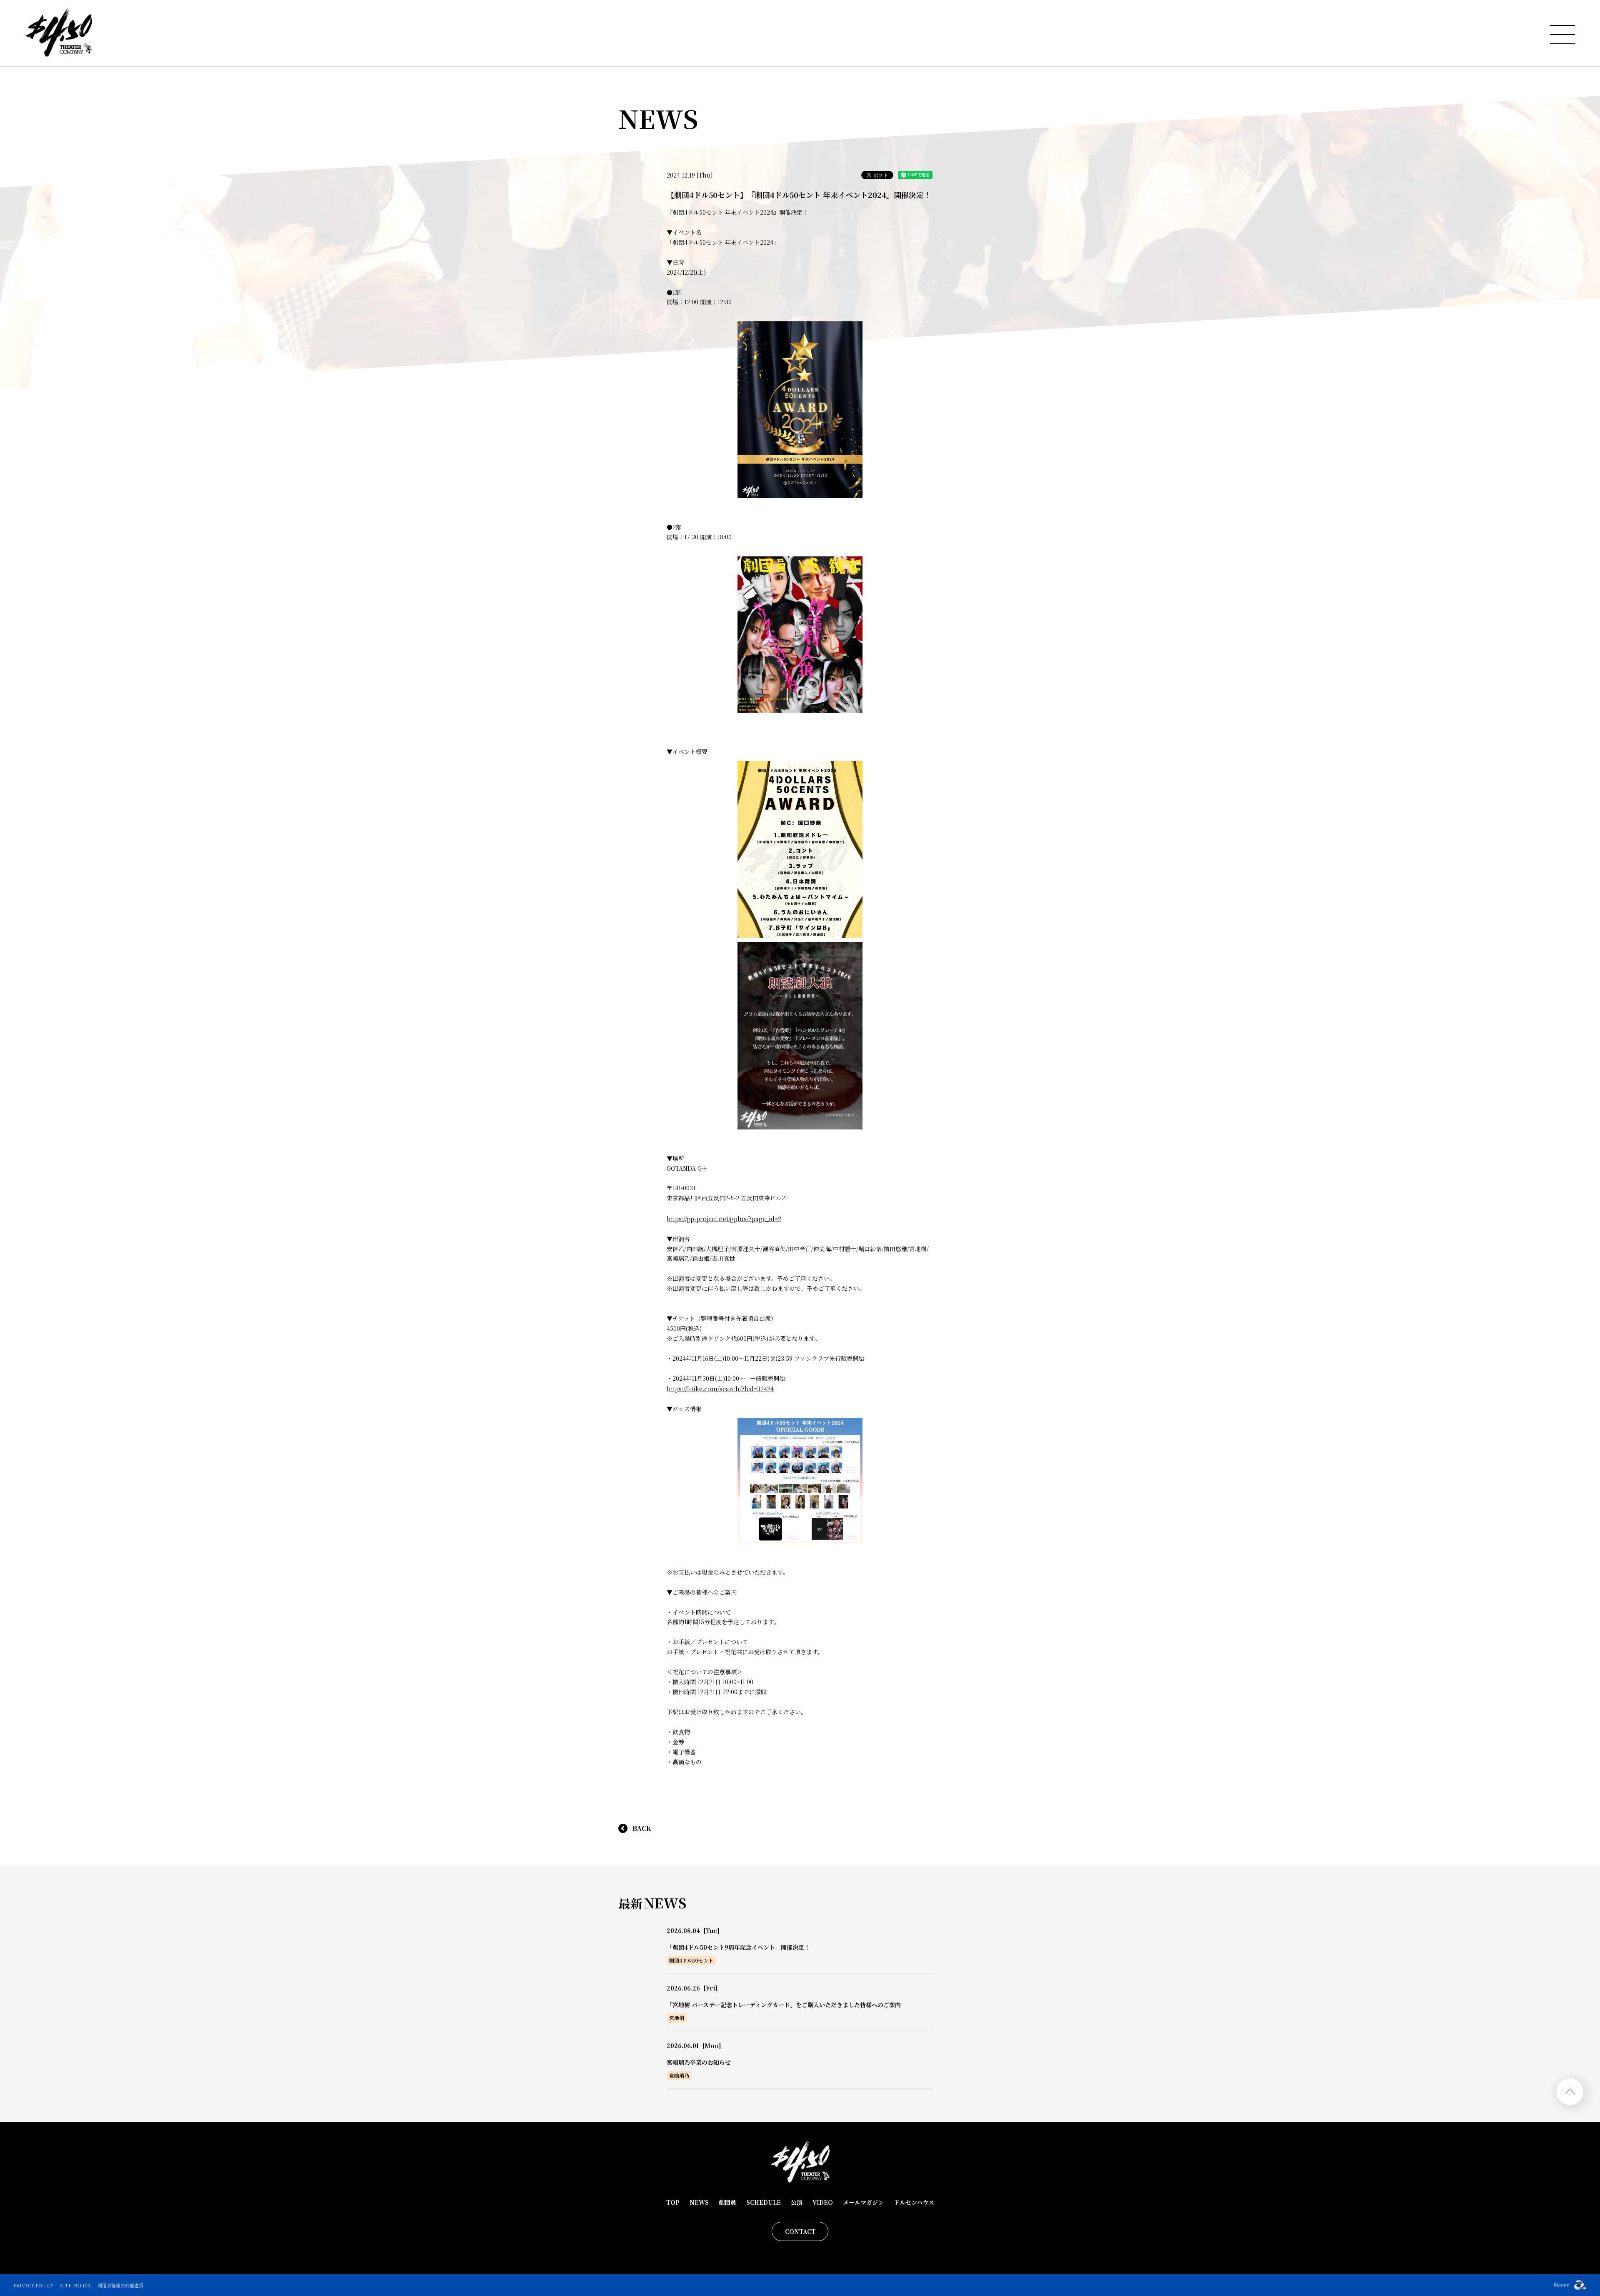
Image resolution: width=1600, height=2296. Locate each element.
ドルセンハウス (914, 2202)
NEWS (699, 2202)
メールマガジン (863, 2202)
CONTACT (800, 2231)
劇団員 (727, 2202)
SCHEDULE (764, 2202)
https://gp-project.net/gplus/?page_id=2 (724, 1219)
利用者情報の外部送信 (120, 2285)
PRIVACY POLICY (33, 2285)
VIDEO (823, 2202)
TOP (673, 2202)
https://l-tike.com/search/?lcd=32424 (720, 1389)
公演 (797, 2202)
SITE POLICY (75, 2285)
